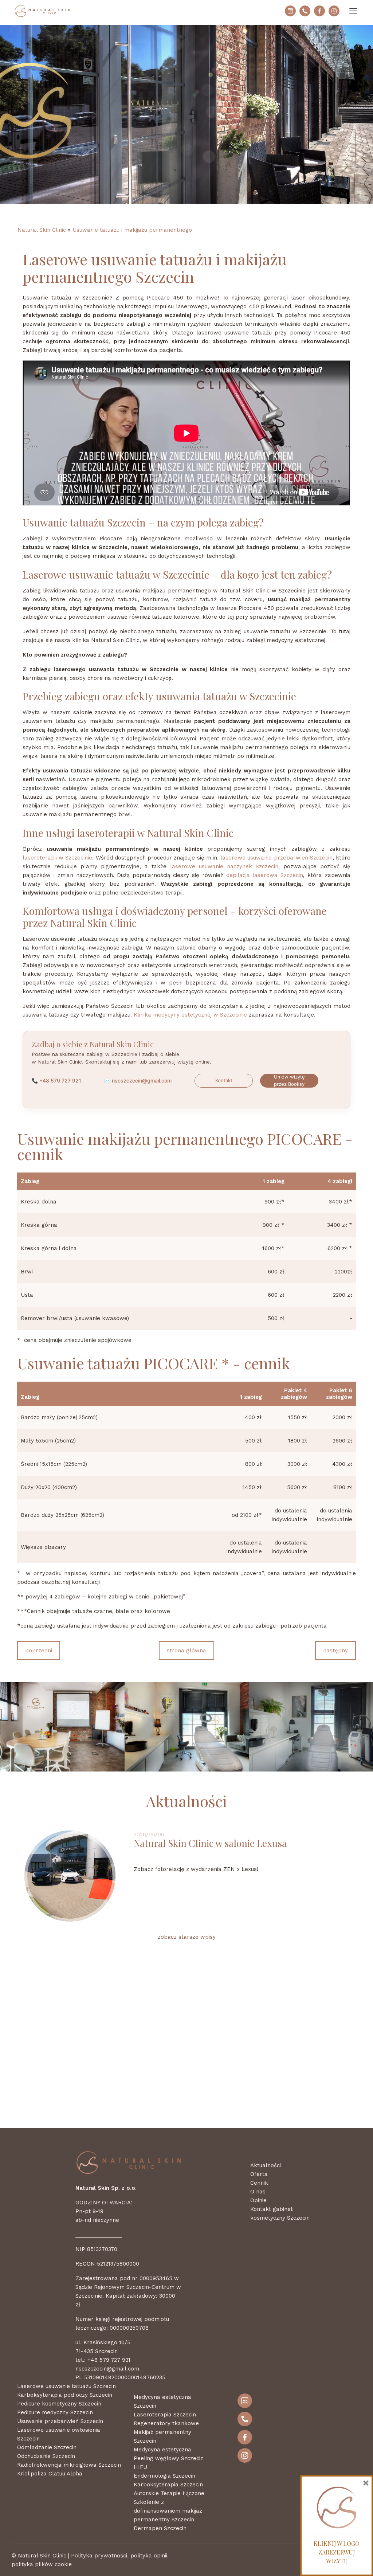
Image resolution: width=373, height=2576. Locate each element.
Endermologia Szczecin (164, 2476)
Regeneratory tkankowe (166, 2423)
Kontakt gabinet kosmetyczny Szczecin (280, 2213)
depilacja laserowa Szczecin (265, 875)
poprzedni (39, 1651)
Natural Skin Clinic (42, 230)
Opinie (258, 2200)
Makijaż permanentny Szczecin (162, 2436)
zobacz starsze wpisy (187, 1937)
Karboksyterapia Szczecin (168, 2485)
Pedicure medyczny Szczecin (55, 2412)
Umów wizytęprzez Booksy (289, 1080)
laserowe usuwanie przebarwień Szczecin (276, 858)
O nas (258, 2192)
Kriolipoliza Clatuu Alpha (50, 2474)
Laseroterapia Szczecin (165, 2415)
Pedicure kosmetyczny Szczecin (59, 2404)
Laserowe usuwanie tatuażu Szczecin (66, 2386)
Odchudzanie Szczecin (46, 2456)
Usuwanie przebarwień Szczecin (60, 2421)
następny (335, 1651)
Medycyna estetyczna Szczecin (162, 2401)
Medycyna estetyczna (162, 2450)
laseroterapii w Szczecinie (57, 858)
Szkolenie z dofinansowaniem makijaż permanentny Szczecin (168, 2511)
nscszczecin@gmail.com (142, 1080)
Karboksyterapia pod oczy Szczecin (65, 2395)
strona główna (186, 1651)
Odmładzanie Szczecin (47, 2447)
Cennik (259, 2183)
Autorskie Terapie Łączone (169, 2493)
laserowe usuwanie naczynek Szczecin (224, 866)
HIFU (140, 2467)
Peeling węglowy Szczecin (169, 2458)
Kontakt (224, 1080)
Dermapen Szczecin (160, 2528)
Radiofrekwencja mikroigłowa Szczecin (69, 2465)
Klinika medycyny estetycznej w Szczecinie (190, 1015)
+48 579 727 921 (60, 1080)
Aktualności (266, 2165)
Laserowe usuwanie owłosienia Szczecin (59, 2434)
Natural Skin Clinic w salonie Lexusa (210, 1843)
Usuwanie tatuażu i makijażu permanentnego (132, 230)
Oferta (259, 2174)
